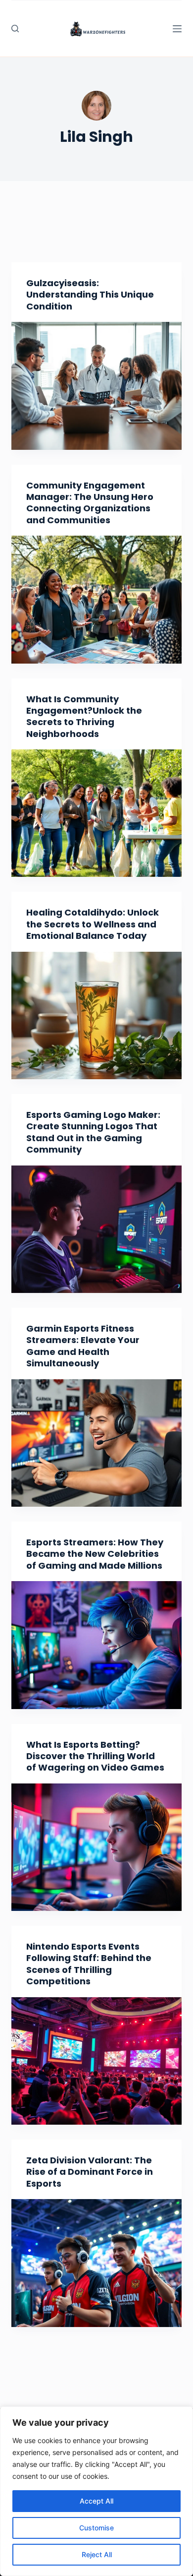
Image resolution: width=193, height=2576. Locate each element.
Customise (96, 2528)
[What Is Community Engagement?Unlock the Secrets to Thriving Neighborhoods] (96, 813)
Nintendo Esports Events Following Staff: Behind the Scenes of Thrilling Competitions (89, 1964)
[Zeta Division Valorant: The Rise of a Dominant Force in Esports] (96, 2263)
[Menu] (177, 29)
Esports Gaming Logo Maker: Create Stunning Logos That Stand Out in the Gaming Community (93, 1132)
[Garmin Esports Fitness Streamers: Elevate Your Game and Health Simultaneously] (96, 1443)
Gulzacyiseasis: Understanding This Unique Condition (90, 295)
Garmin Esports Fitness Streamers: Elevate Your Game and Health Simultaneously (83, 1346)
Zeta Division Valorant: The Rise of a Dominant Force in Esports (90, 2172)
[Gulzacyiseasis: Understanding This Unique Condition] (96, 386)
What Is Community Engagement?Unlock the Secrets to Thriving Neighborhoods (84, 716)
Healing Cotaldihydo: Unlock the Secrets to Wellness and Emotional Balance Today (93, 924)
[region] (96, 2491)
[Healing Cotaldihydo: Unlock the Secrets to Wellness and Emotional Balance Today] (96, 1015)
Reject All (97, 2554)
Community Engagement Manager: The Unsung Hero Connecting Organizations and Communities (90, 503)
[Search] (15, 29)
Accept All (96, 2501)
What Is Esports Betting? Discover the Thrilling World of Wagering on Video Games (95, 1756)
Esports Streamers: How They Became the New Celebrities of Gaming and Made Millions (95, 1554)
